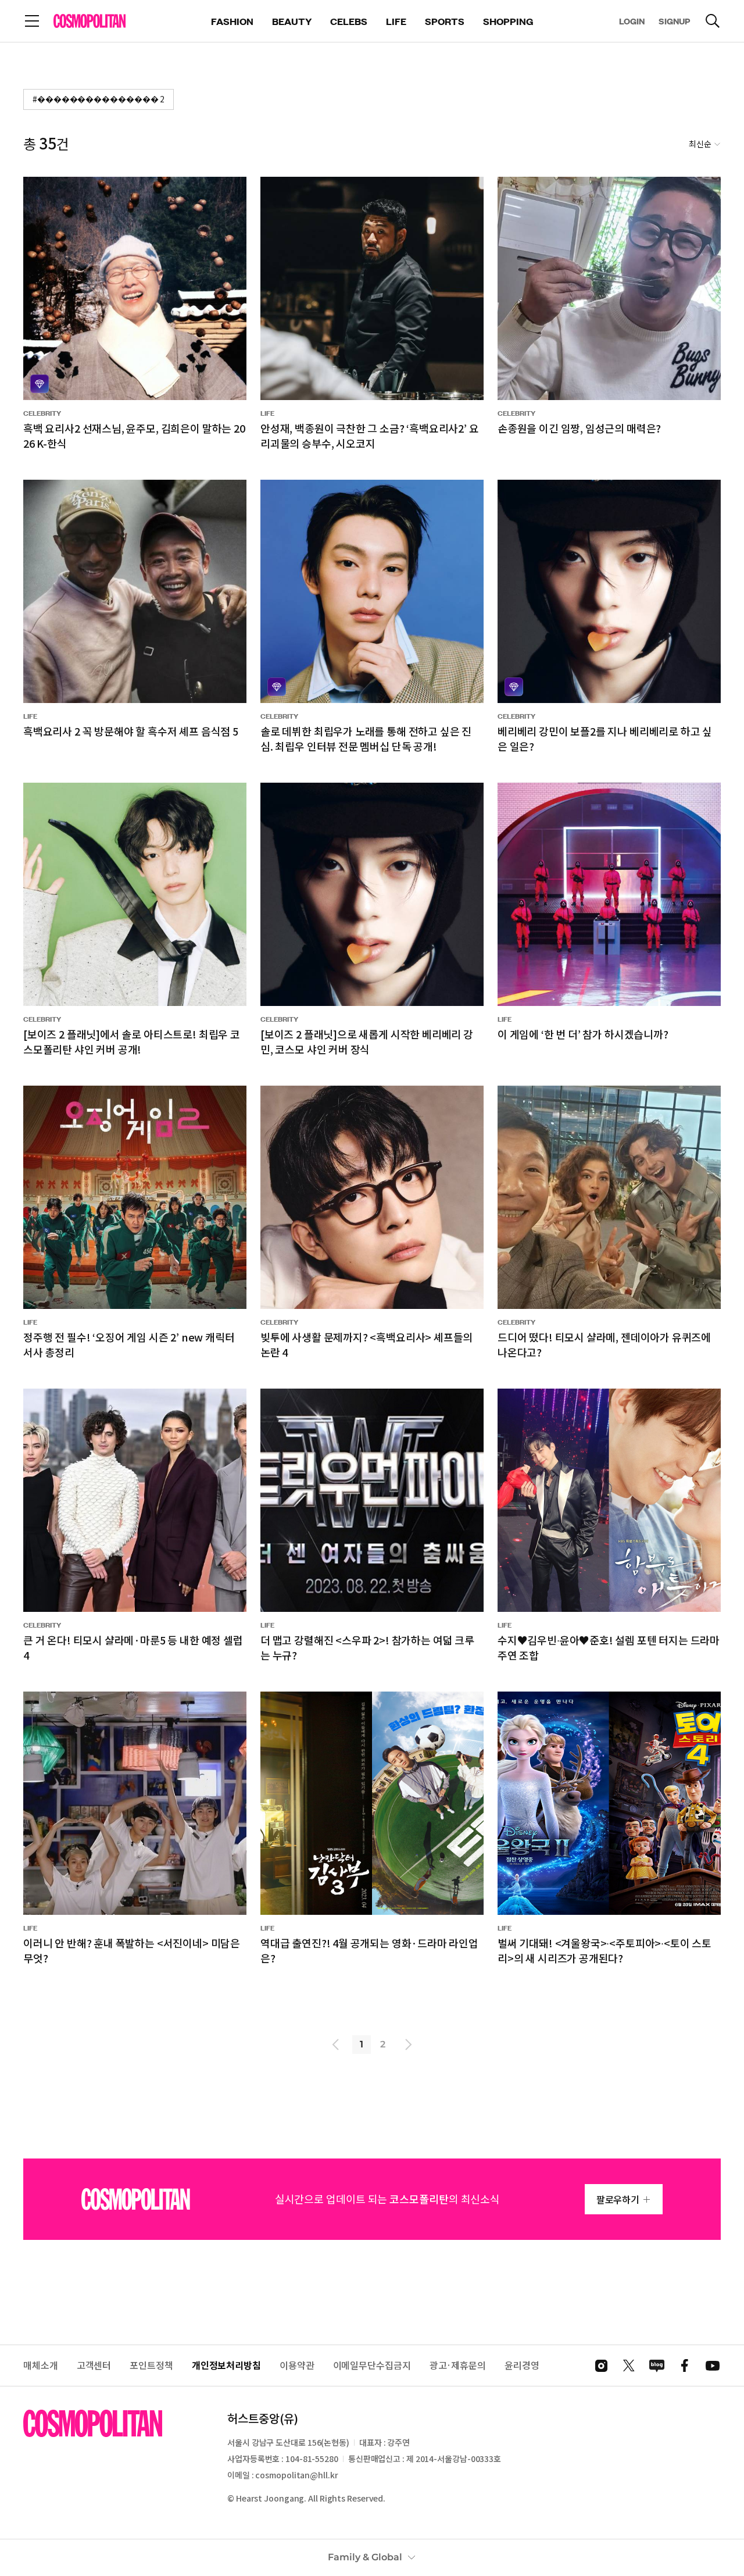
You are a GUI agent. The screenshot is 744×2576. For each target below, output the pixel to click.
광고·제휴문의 (458, 2365)
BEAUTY (292, 21)
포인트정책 (151, 2365)
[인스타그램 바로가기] (601, 2366)
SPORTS (445, 21)
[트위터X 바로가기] (629, 2366)
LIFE (396, 21)
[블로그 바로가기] (657, 2366)
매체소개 (41, 2365)
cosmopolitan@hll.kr (296, 2475)
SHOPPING (508, 21)
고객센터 (94, 2365)
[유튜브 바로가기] (713, 2366)
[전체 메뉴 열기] (32, 21)
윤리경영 (522, 2365)
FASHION (232, 21)
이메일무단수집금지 (372, 2365)
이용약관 (297, 2365)
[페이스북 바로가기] (685, 2366)
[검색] (713, 21)
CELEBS (349, 21)
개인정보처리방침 (226, 2365)
